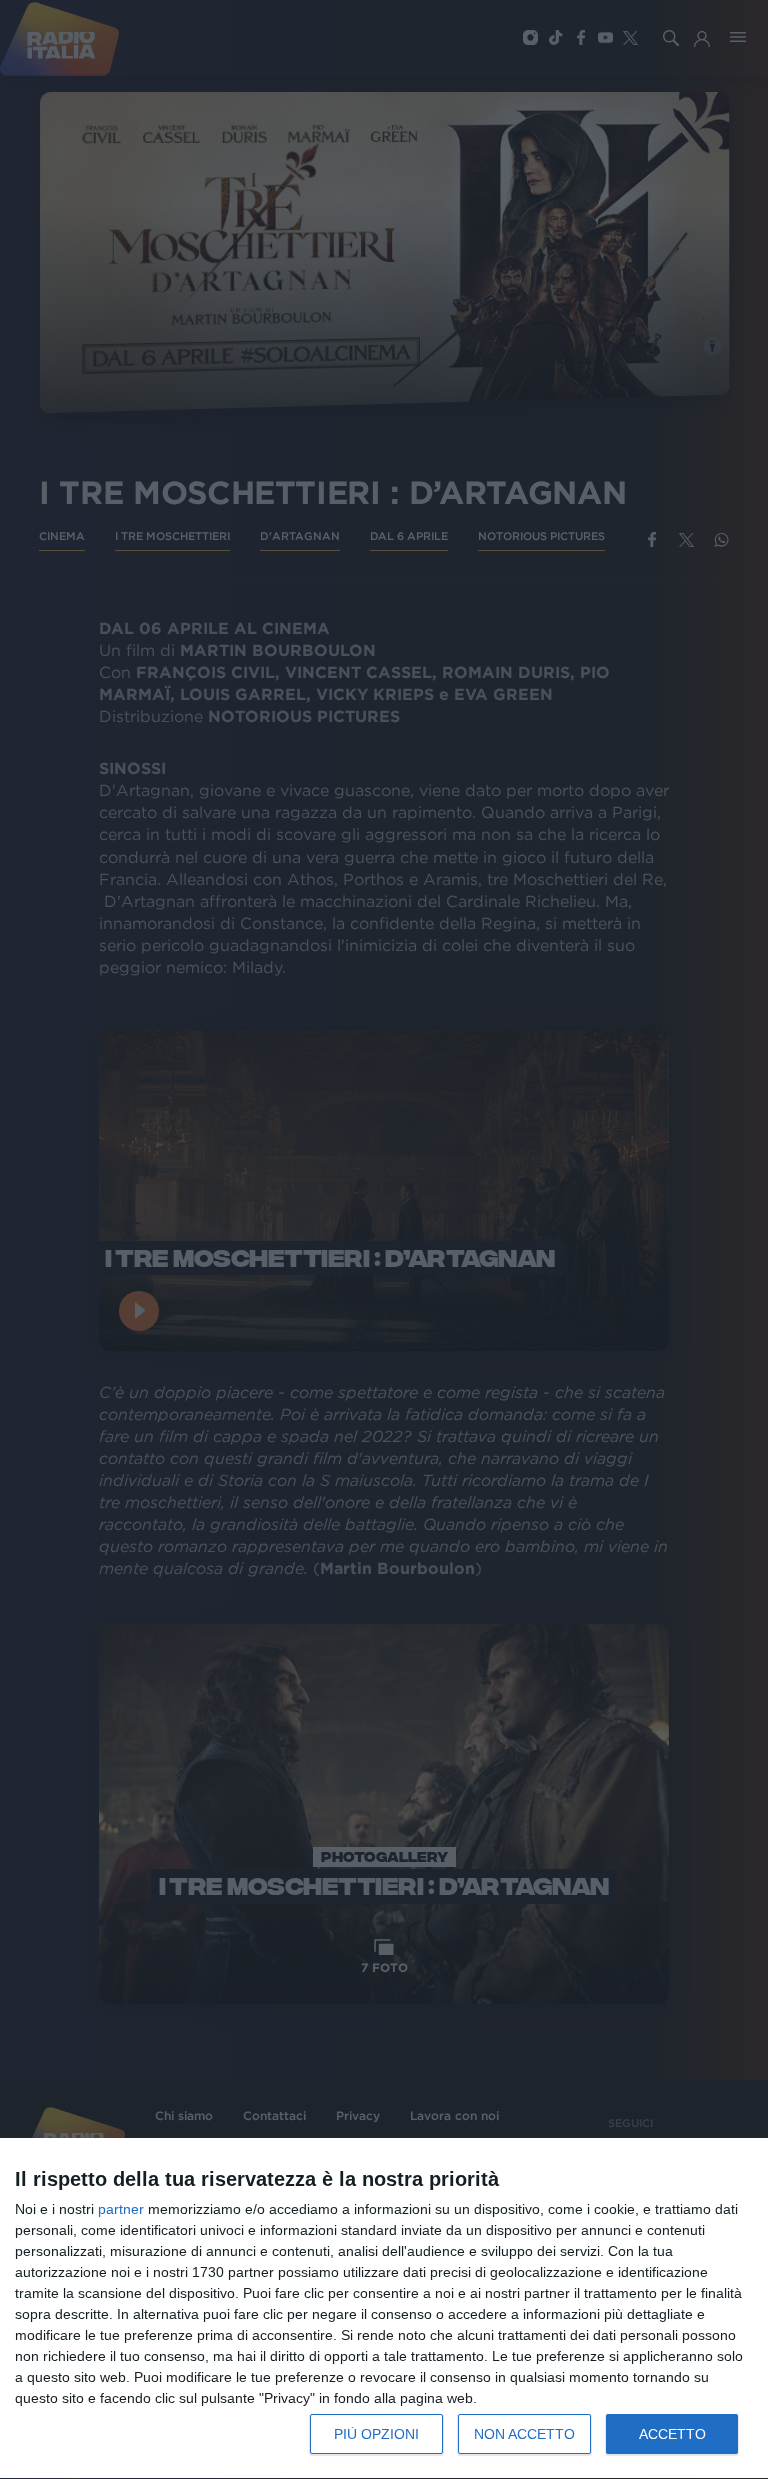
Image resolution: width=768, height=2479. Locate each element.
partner (121, 2209)
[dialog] (384, 2309)
